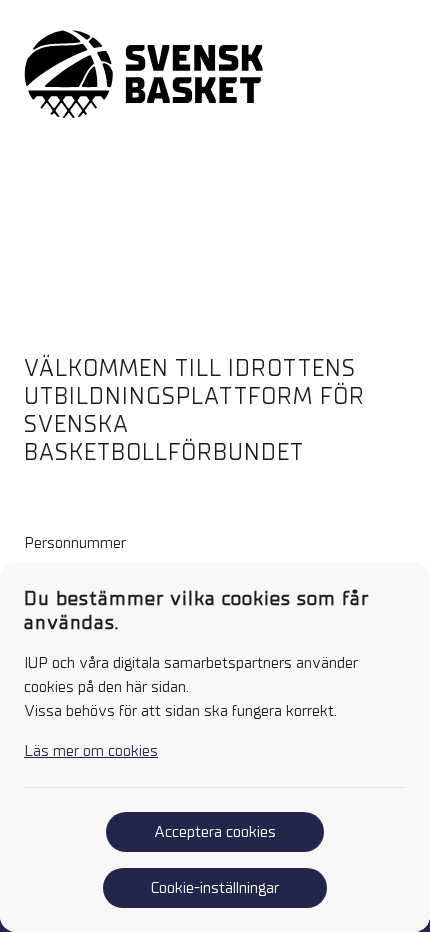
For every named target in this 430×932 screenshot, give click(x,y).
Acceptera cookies (215, 832)
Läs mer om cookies (91, 751)
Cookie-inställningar (215, 888)
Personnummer (75, 543)
